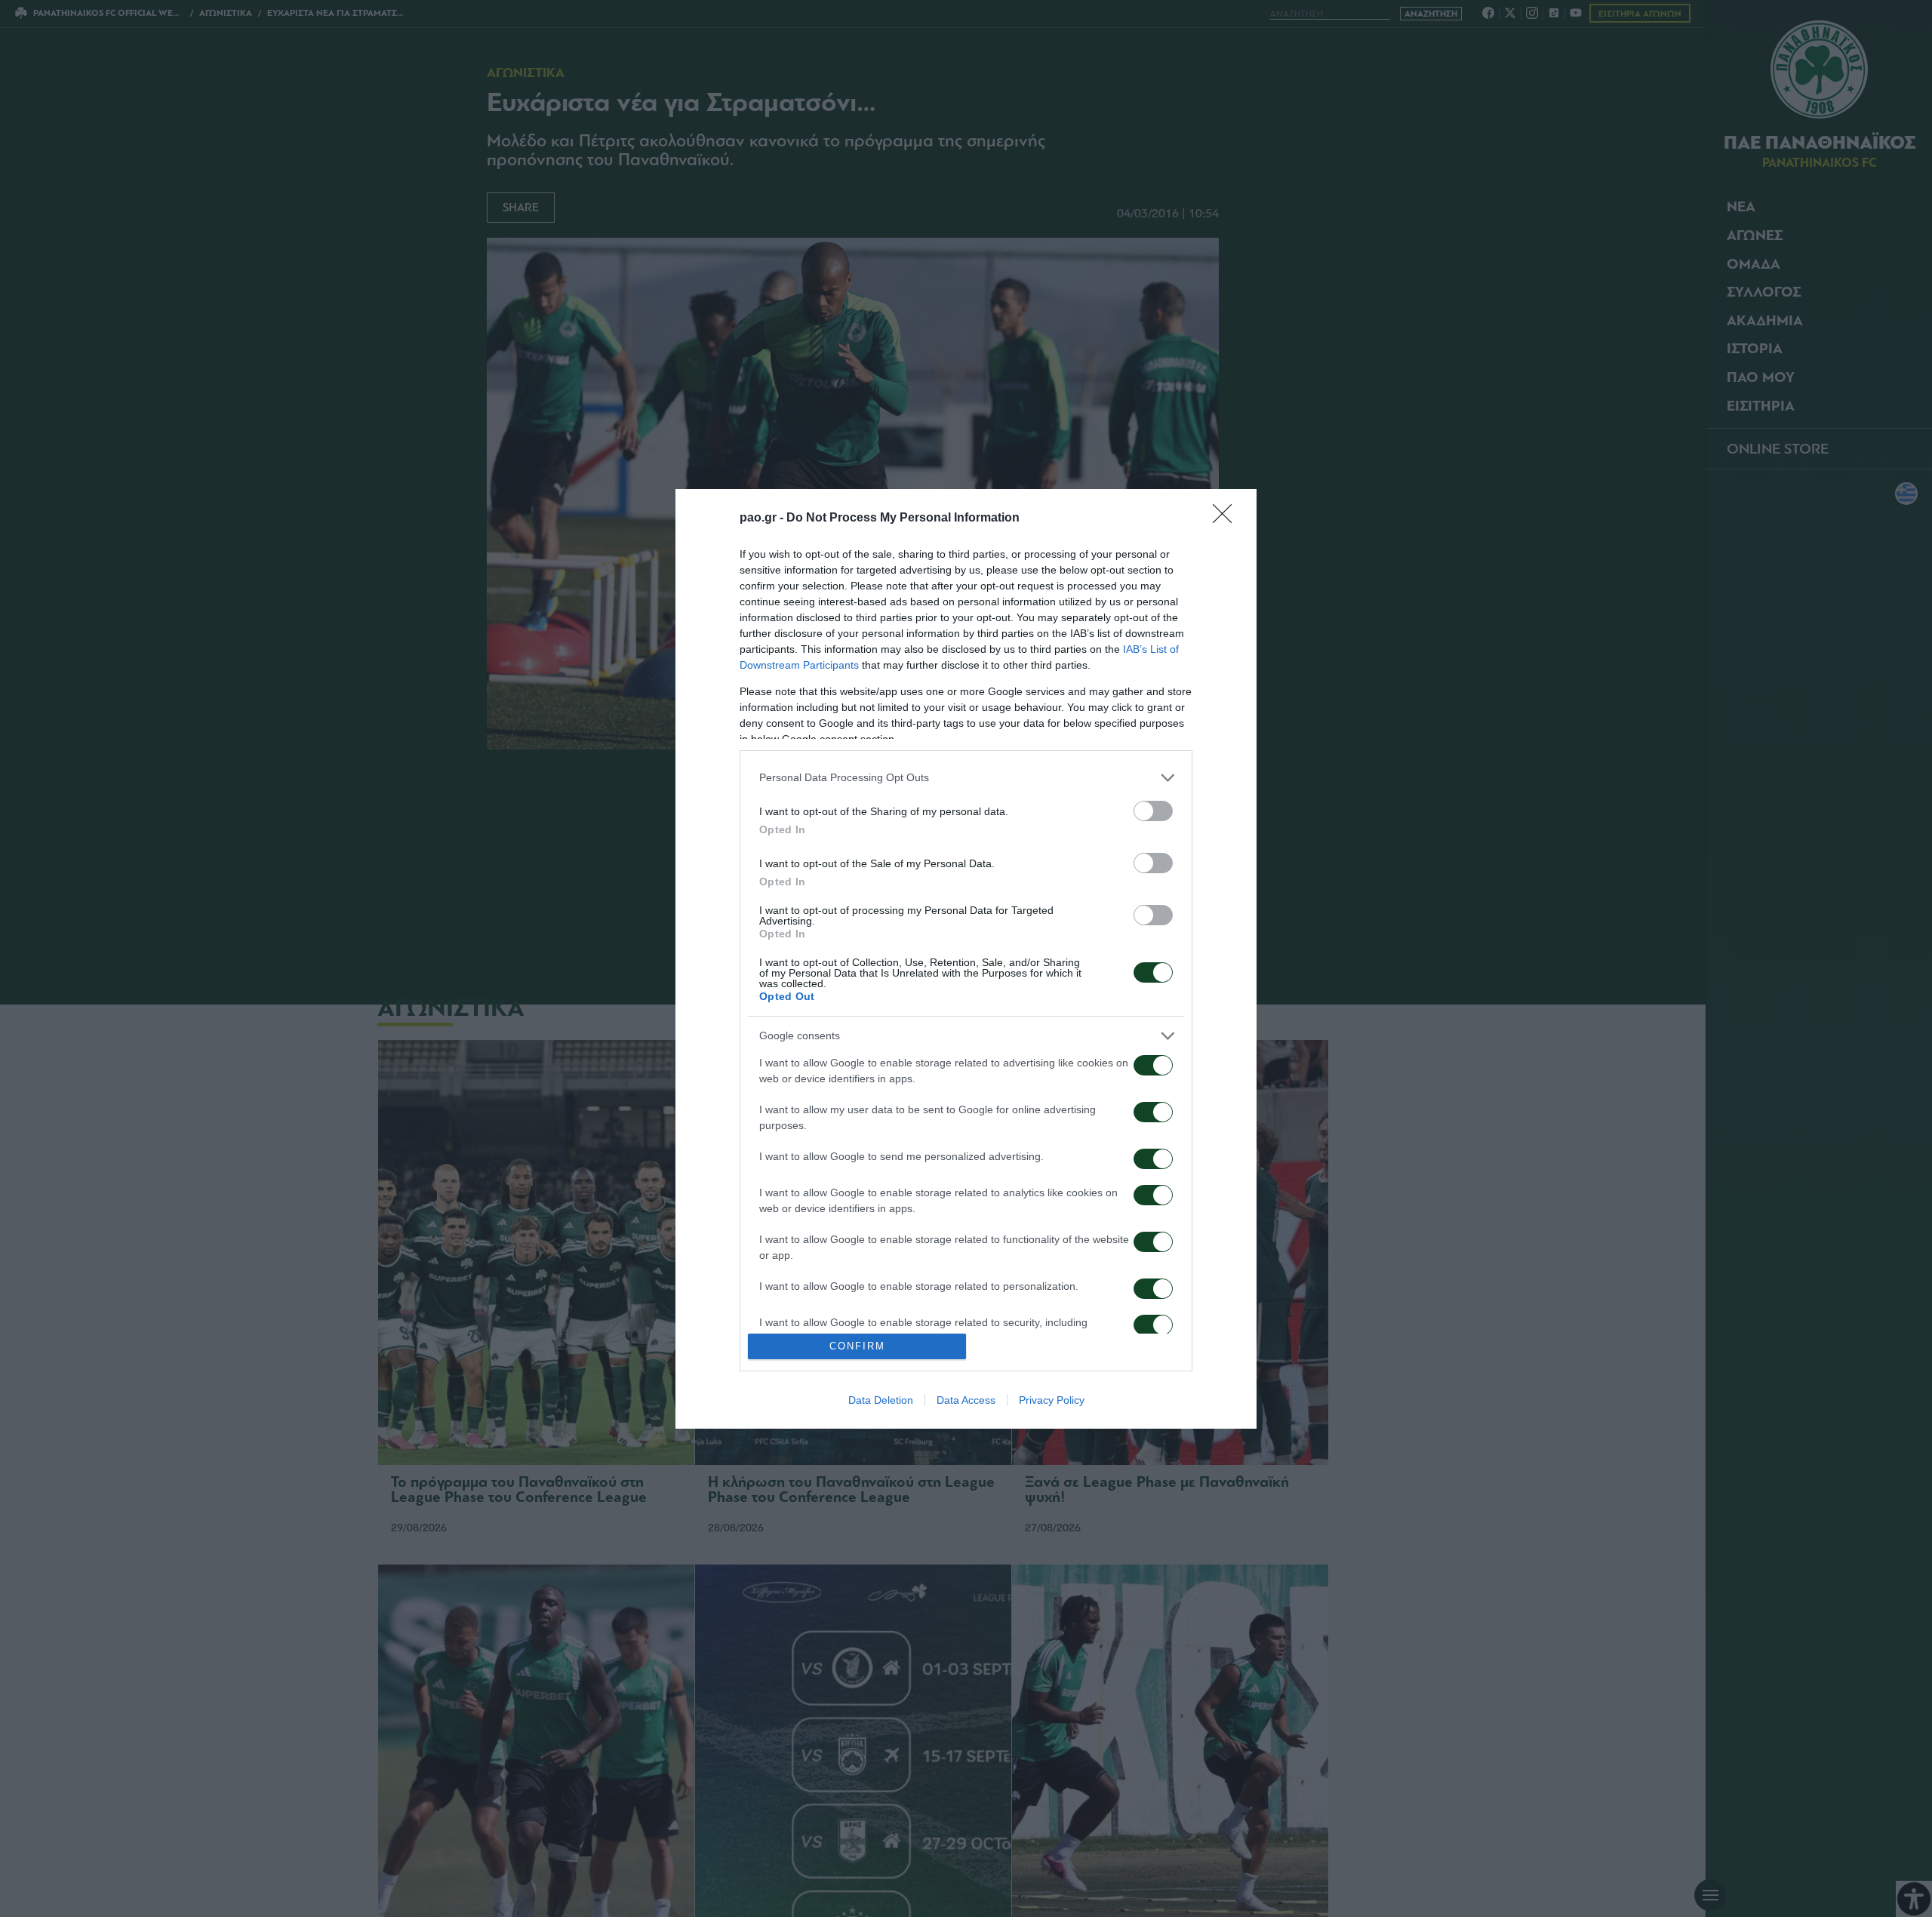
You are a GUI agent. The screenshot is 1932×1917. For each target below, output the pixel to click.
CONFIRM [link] (857, 1346)
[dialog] (966, 959)
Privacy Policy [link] (1052, 1400)
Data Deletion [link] (881, 1400)
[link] (1227, 518)
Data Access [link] (966, 1400)
